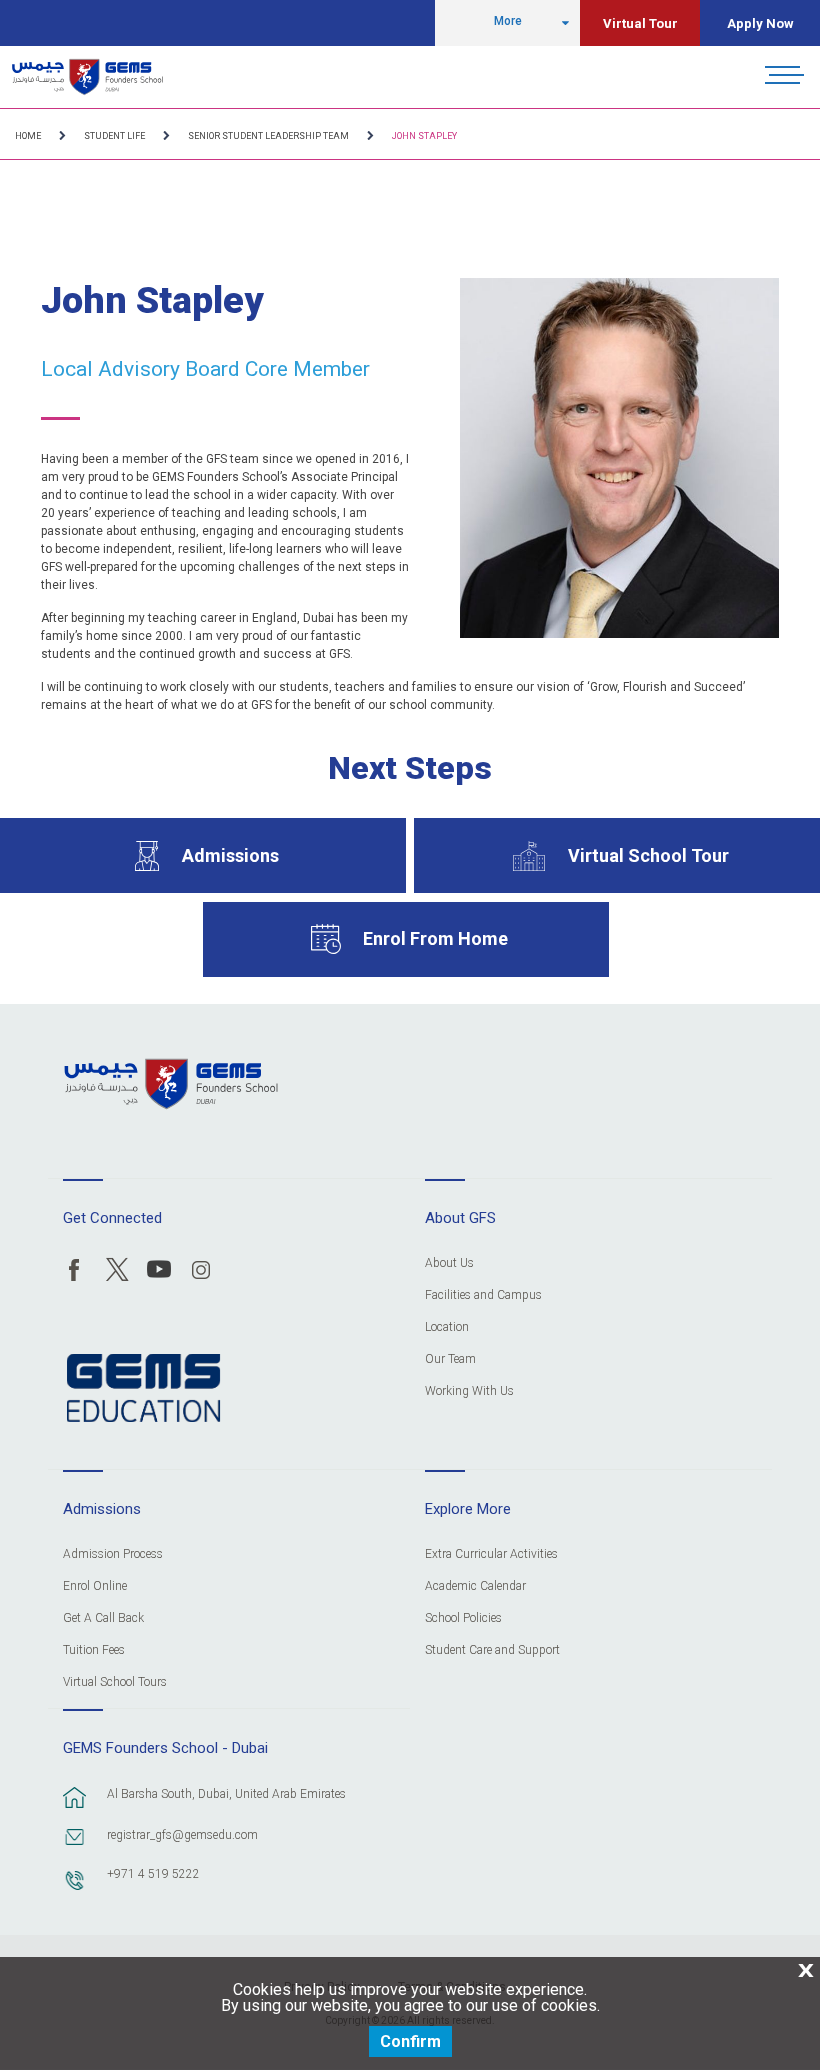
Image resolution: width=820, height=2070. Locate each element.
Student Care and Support (492, 1650)
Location (447, 1327)
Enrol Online (95, 1586)
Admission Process (113, 1554)
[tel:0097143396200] (75, 1890)
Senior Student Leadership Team (268, 136)
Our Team (450, 1359)
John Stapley (424, 136)
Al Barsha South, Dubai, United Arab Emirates (226, 1794)
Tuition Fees (94, 1650)
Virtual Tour (640, 23)
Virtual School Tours (115, 1682)
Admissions (230, 855)
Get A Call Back (103, 1618)
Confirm (410, 2041)
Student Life (114, 136)
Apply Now (760, 23)
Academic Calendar (475, 1586)
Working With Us (469, 1391)
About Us (449, 1263)
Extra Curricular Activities (491, 1554)
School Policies (463, 1618)
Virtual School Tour (648, 855)
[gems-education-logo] (143, 1389)
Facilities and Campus (483, 1295)
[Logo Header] (87, 77)
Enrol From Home (435, 938)
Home (28, 136)
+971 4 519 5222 (153, 1874)
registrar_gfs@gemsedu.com (182, 1835)
